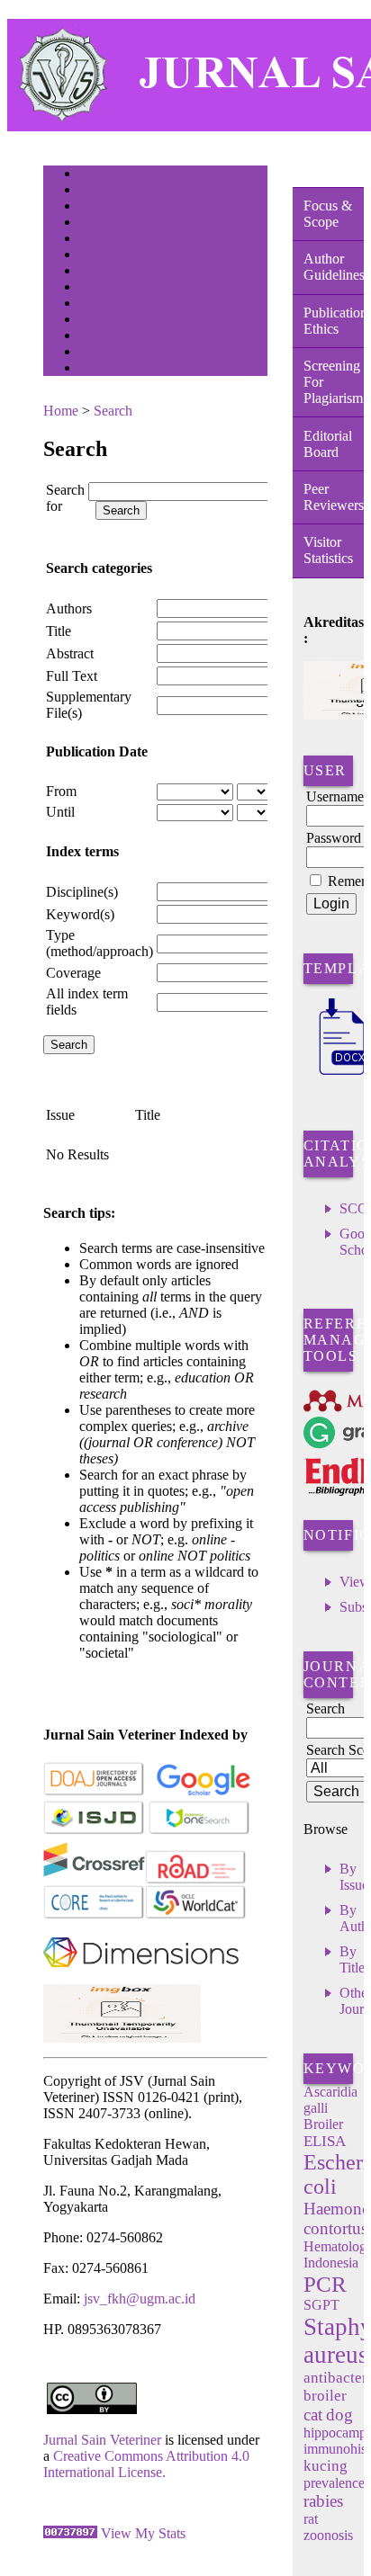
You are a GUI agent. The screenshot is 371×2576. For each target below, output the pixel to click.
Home (91, 175)
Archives (97, 272)
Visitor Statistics (328, 550)
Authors (69, 608)
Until (60, 812)
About (92, 191)
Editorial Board (328, 444)
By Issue (354, 1877)
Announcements (111, 288)
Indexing (97, 353)
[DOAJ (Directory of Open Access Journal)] (94, 1792)
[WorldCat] (196, 1915)
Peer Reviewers (334, 497)
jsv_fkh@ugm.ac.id (140, 2299)
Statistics (98, 304)
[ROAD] (196, 1880)
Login (91, 207)
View (355, 1582)
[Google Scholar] (203, 1792)
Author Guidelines (334, 267)
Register (96, 224)
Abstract (70, 653)
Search (92, 240)
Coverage (73, 973)
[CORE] (94, 1915)
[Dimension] (141, 1979)
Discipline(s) (82, 892)
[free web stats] (70, 2533)
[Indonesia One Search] (199, 1831)
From (61, 791)
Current (95, 256)
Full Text (72, 676)
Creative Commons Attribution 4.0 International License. (146, 2464)
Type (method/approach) (100, 943)
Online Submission (118, 321)
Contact (95, 369)
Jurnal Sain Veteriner (102, 2440)
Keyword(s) (80, 914)
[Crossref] (94, 1880)
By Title (352, 1959)
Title (59, 631)
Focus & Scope (328, 214)
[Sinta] (122, 2038)
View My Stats (143, 2533)
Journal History (111, 337)
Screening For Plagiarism (333, 382)
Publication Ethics (334, 321)
